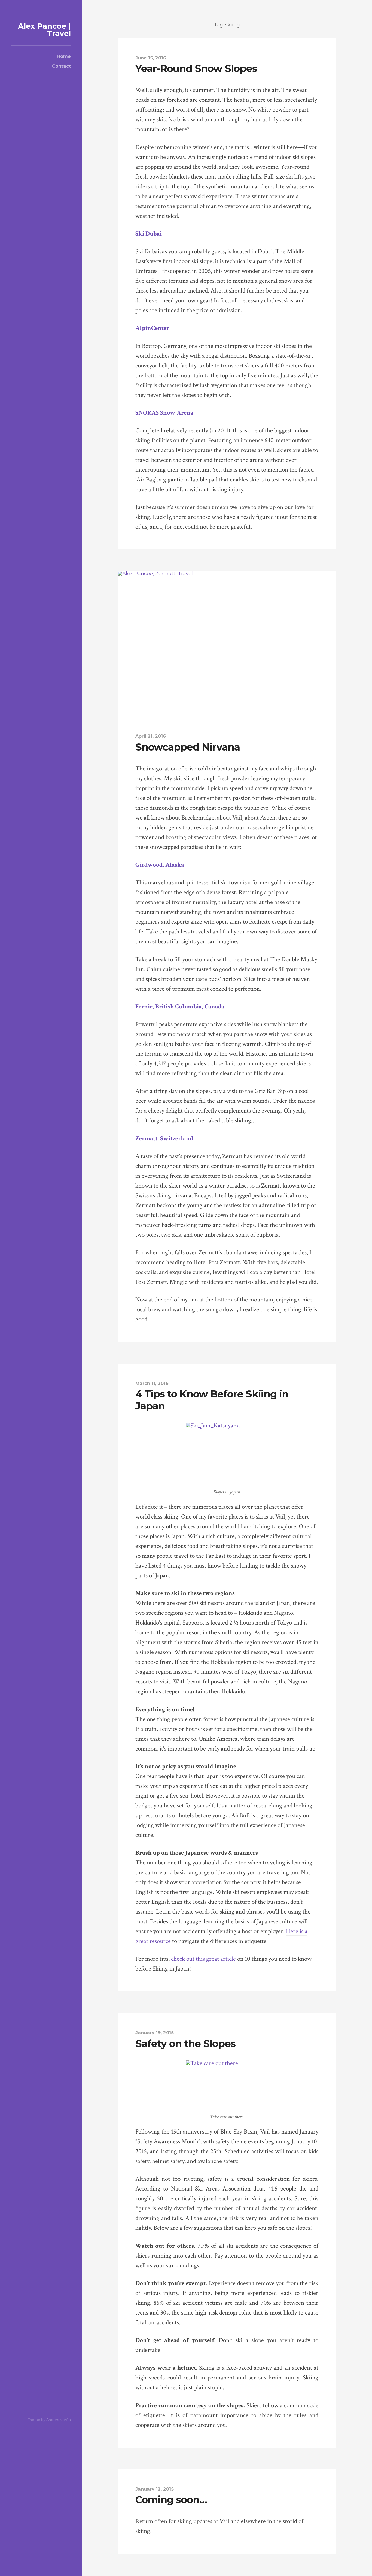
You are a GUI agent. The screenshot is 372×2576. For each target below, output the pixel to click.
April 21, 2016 (151, 736)
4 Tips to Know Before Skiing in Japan (212, 1400)
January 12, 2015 (155, 2489)
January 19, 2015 (155, 2033)
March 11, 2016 (152, 1383)
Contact (61, 66)
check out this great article (203, 1959)
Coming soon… (171, 2500)
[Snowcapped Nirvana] (227, 644)
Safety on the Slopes (185, 2044)
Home (64, 56)
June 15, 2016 (151, 58)
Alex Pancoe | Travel (44, 30)
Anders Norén (59, 2420)
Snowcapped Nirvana (188, 747)
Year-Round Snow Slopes (196, 68)
